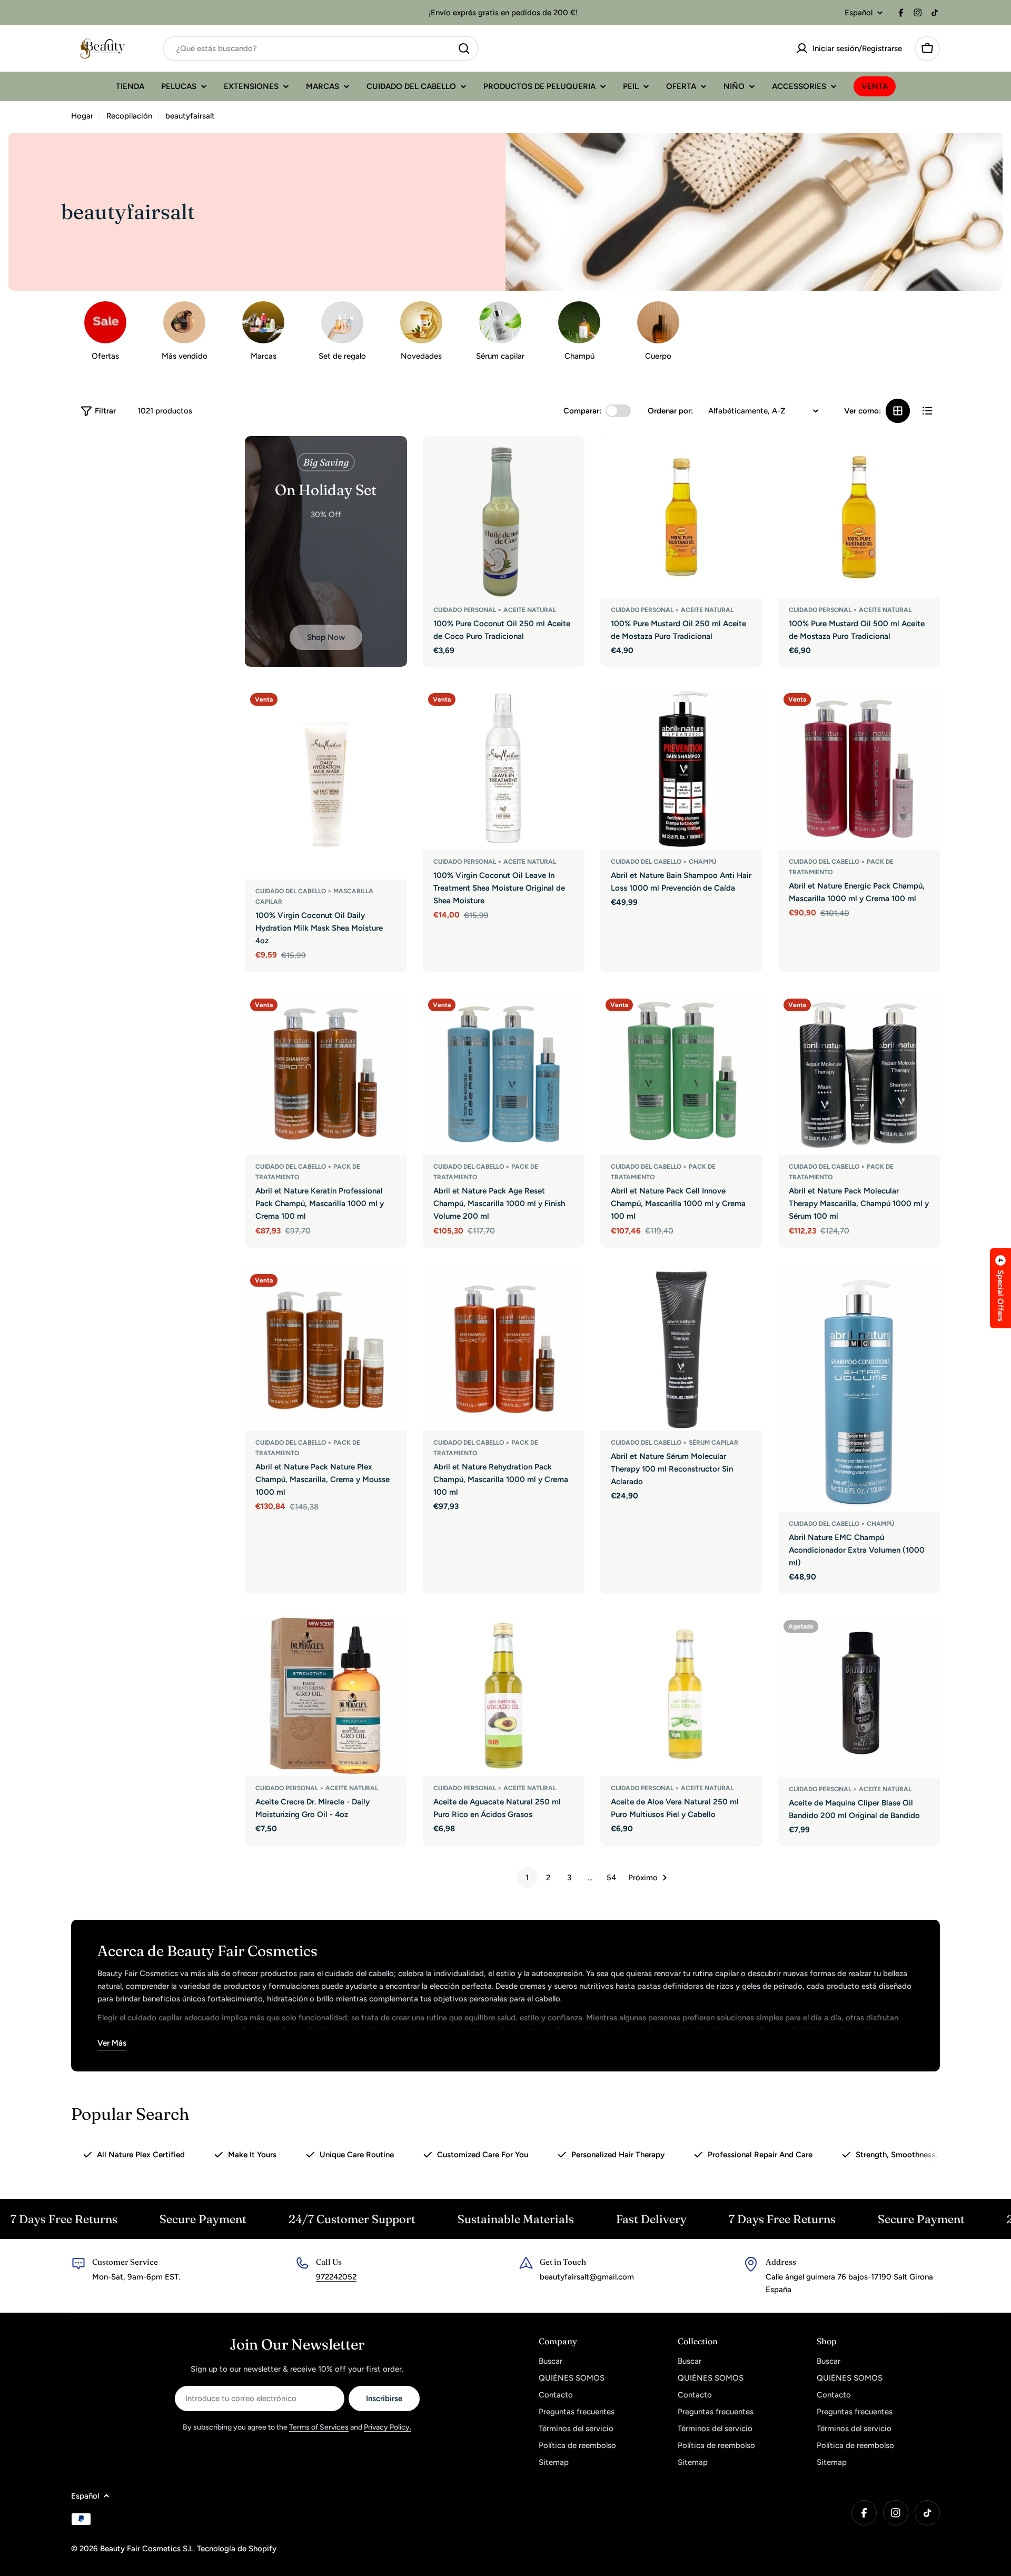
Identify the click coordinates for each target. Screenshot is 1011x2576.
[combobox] (321, 48)
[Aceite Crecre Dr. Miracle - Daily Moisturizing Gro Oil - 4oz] (326, 1696)
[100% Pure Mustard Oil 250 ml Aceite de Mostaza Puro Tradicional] (681, 517)
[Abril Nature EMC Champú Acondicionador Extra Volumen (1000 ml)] (859, 1390)
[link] (421, 334)
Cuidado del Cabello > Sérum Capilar (675, 1443)
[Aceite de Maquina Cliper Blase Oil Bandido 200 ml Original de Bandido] (859, 1696)
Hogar (82, 116)
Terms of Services (319, 2427)
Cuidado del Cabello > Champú (663, 862)
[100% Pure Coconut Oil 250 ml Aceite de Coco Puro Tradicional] (504, 517)
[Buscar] (464, 48)
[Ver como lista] (927, 411)
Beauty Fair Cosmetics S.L (147, 2549)
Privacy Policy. (388, 2427)
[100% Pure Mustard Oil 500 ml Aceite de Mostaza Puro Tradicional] (859, 517)
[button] (1000, 1288)
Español (859, 13)
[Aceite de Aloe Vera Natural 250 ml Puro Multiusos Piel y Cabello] (681, 1696)
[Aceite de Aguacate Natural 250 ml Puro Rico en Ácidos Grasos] (504, 1696)
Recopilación (129, 116)
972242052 (336, 2277)
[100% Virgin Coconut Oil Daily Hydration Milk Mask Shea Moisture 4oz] (326, 784)
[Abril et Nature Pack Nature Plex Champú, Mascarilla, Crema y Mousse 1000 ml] (326, 1350)
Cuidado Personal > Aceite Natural (495, 610)
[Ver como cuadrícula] (898, 411)
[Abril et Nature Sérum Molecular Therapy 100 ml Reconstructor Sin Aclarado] (681, 1350)
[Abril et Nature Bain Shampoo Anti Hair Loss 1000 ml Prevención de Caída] (681, 769)
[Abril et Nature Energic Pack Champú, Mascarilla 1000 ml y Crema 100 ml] (859, 769)
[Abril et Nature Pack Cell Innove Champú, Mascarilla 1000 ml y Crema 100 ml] (681, 1074)
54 (611, 1878)
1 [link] (527, 1878)
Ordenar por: (670, 411)
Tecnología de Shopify (237, 2549)
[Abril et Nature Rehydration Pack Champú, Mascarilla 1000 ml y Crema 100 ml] (504, 1350)
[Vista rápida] (569, 459)
